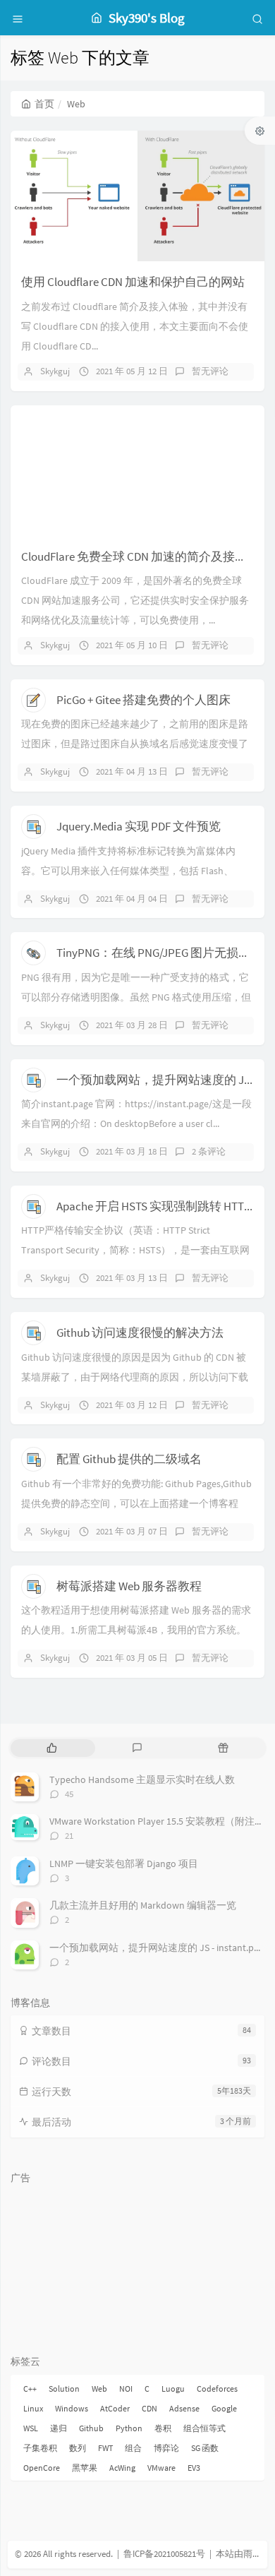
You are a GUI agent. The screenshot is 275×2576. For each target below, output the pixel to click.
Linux (33, 2408)
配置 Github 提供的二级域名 (129, 1459)
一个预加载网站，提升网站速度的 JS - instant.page (159, 1948)
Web (99, 2389)
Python (129, 2428)
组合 (133, 2448)
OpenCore (42, 2468)
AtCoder (115, 2408)
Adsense (184, 2408)
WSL (31, 2428)
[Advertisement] (137, 2261)
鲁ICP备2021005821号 (164, 2554)
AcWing (122, 2468)
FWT (105, 2448)
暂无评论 (210, 371)
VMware (161, 2468)
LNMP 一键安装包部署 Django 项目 (124, 1864)
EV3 (194, 2468)
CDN (149, 2408)
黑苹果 (85, 2468)
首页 (44, 104)
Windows (72, 2408)
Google (224, 2408)
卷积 (163, 2428)
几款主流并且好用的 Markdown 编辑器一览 (143, 1905)
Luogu (173, 2389)
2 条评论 (209, 1151)
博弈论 (166, 2448)
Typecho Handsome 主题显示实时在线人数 (142, 1779)
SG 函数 (205, 2448)
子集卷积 (40, 2448)
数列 (78, 2448)
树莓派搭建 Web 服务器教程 (129, 1586)
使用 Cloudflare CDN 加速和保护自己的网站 (133, 282)
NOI (126, 2389)
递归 (59, 2428)
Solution (64, 2389)
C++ (30, 2389)
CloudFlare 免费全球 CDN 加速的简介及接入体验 (146, 556)
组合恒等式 (204, 2428)
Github (91, 2428)
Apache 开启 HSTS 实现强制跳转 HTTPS (157, 1206)
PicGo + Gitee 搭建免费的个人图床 (143, 700)
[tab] (52, 1748)
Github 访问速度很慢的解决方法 (140, 1332)
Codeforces (217, 2389)
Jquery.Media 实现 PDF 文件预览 (139, 826)
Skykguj (55, 371)
